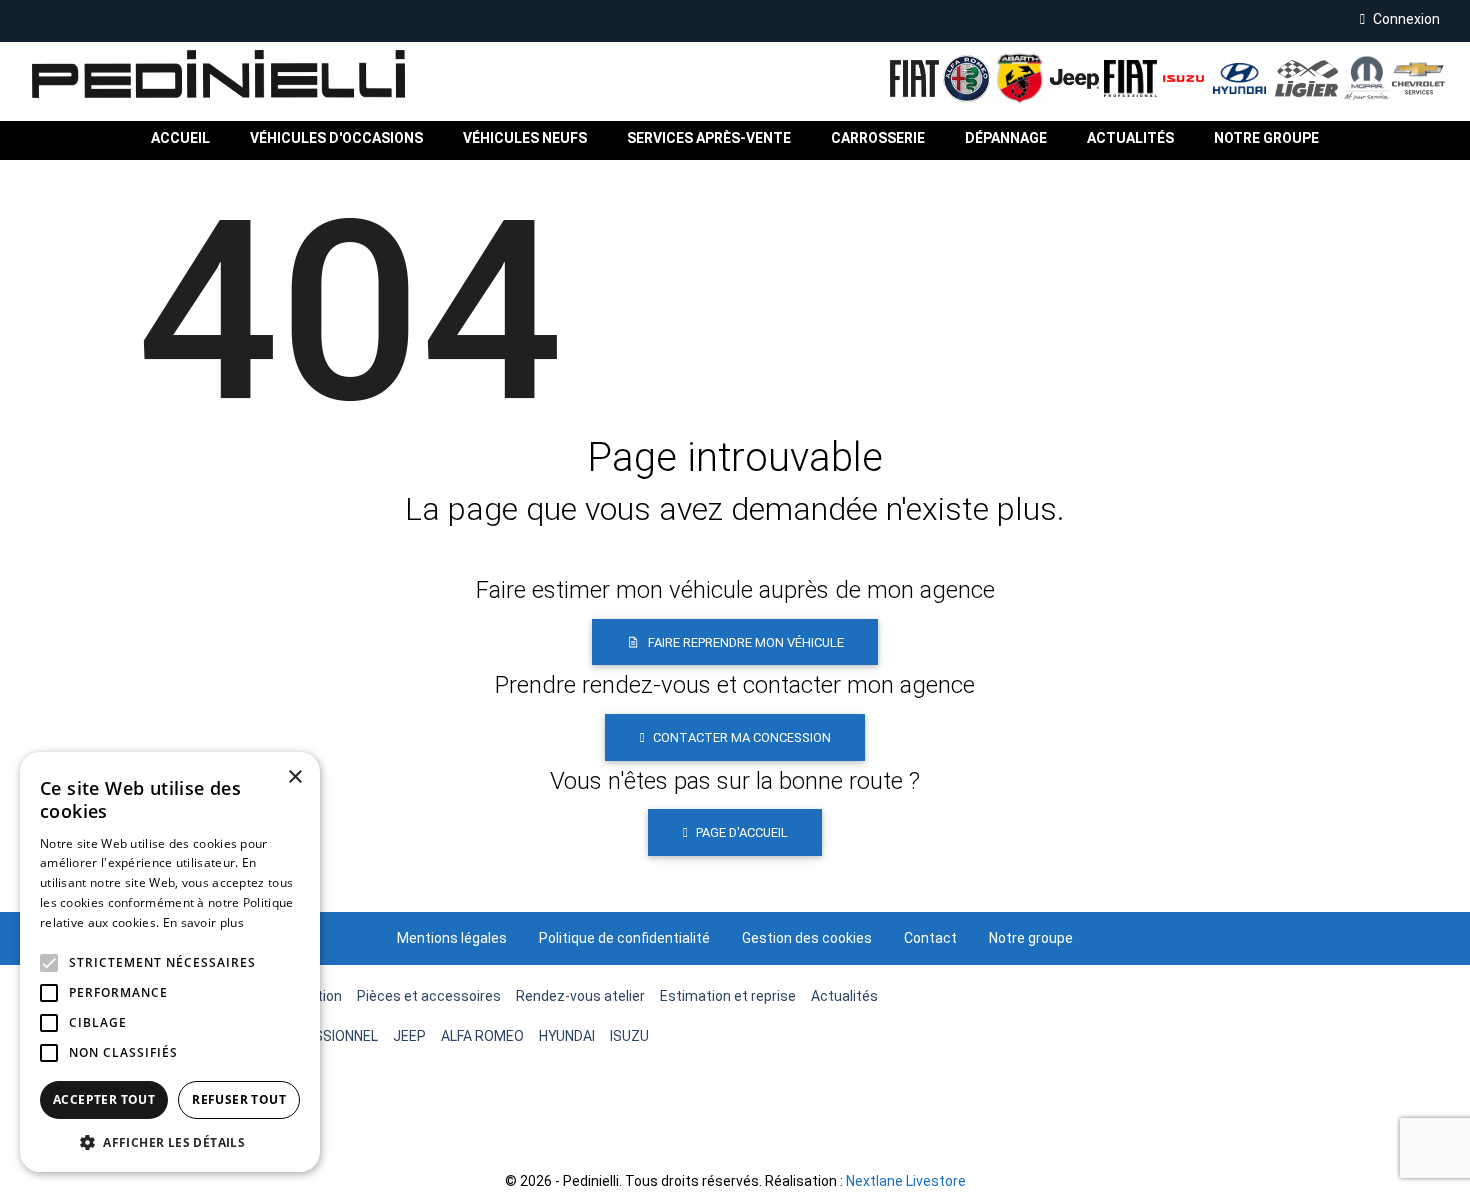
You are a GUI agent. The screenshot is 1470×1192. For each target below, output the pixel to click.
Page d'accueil (742, 832)
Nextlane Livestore (904, 1181)
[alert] (170, 962)
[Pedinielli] (202, 74)
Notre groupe (1031, 938)
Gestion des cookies (807, 938)
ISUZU (629, 1036)
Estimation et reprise (728, 996)
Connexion (1406, 19)
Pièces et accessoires (429, 996)
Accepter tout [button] (104, 1099)
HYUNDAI (567, 1036)
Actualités (844, 996)
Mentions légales (452, 938)
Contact (930, 938)
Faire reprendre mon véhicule (746, 642)
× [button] (294, 777)
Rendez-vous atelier (580, 996)
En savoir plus (203, 922)
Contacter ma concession (742, 737)
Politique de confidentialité (624, 938)
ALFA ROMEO (482, 1036)
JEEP (409, 1036)
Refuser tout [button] (239, 1099)
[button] (525, 138)
